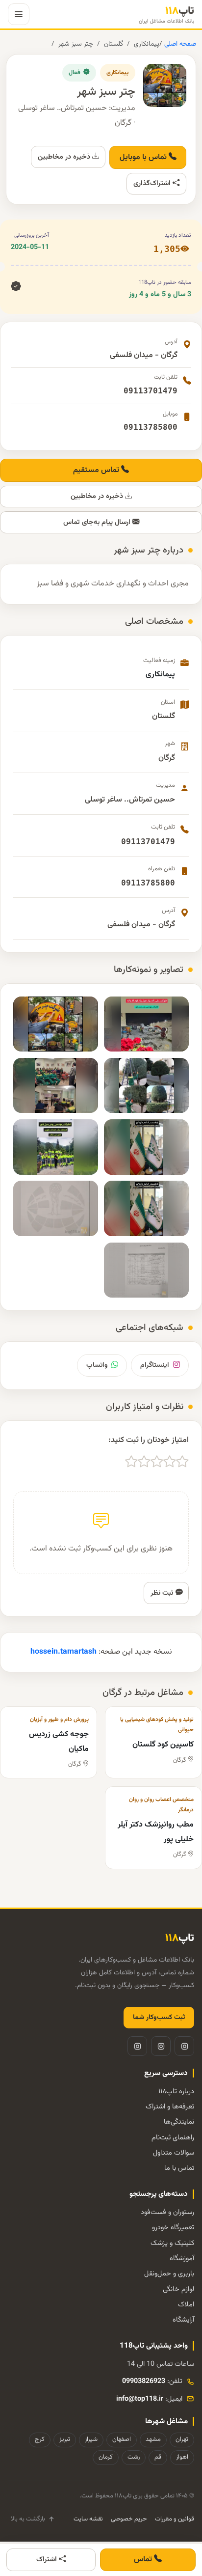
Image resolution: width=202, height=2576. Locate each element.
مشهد (153, 2439)
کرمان (106, 2457)
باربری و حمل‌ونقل (169, 2274)
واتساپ (97, 1365)
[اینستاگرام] (184, 2046)
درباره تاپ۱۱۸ (176, 2091)
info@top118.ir (140, 2399)
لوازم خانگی (178, 2289)
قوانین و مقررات (175, 2519)
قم (158, 2457)
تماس (144, 2560)
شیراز (91, 2439)
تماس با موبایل (144, 157)
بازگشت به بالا (28, 2519)
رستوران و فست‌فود (167, 2212)
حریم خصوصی (129, 2519)
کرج (40, 2439)
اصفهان (122, 2439)
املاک (186, 2305)
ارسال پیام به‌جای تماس (98, 522)
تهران (182, 2439)
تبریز (65, 2439)
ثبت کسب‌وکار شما (159, 2018)
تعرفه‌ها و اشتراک (170, 2107)
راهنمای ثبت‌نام (173, 2138)
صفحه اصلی (179, 44)
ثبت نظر (163, 1593)
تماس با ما (179, 2168)
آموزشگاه (182, 2258)
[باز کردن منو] (19, 14)
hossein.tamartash (63, 1652)
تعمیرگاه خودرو (173, 2228)
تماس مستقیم (97, 470)
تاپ (166, 14)
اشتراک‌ (48, 2560)
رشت (134, 2457)
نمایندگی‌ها (179, 2122)
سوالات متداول (174, 2153)
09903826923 (144, 2381)
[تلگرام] (161, 2046)
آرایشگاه (183, 2320)
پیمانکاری (147, 44)
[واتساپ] (137, 2046)
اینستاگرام (155, 1365)
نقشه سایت (88, 2519)
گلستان (114, 44)
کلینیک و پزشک (172, 2243)
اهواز (182, 2457)
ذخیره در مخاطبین (65, 157)
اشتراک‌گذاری (153, 183)
